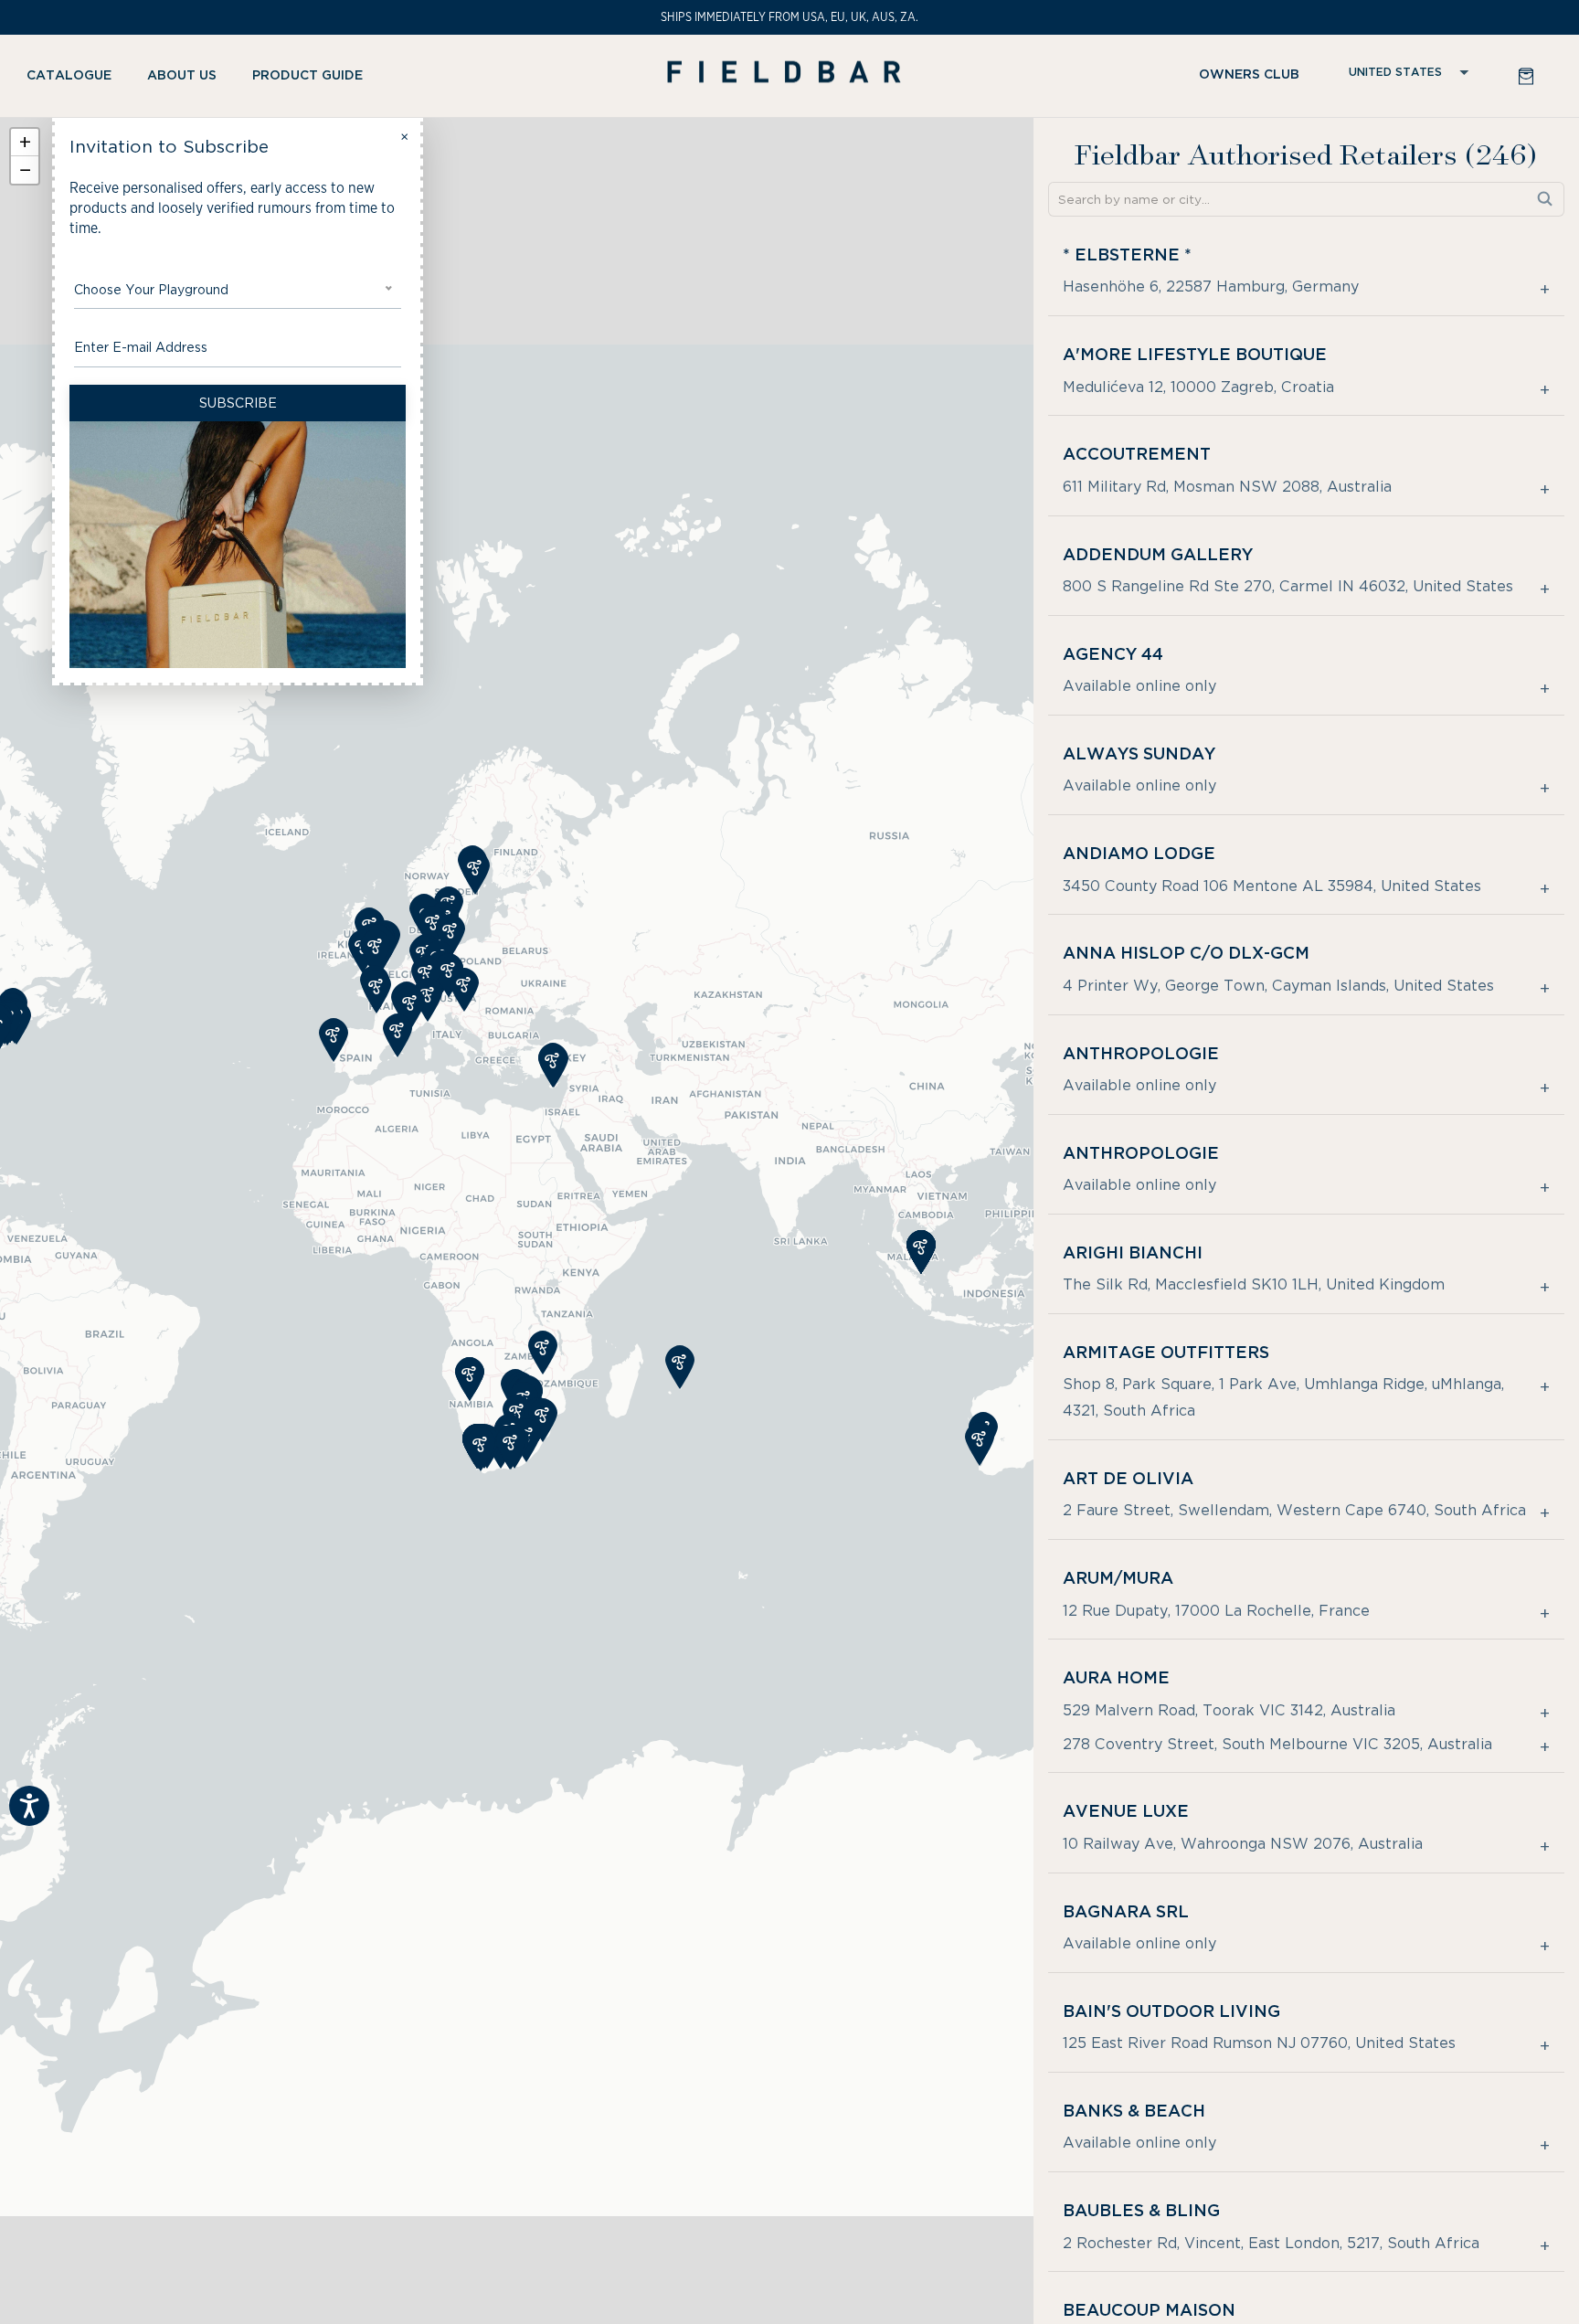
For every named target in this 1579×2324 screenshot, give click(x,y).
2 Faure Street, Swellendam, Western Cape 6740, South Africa (1294, 1510)
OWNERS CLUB (1249, 75)
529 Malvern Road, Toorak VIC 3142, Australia (1229, 1710)
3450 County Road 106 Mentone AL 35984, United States (1272, 886)
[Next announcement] (1527, 17)
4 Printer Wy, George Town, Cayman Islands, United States (1278, 986)
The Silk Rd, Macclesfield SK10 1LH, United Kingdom (1254, 1284)
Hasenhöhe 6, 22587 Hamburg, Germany (1211, 287)
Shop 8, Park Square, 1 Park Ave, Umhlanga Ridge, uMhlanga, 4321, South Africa (1283, 1397)
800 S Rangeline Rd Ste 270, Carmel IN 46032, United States (1288, 586)
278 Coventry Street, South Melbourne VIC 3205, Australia (1277, 1744)
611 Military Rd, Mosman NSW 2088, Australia (1227, 487)
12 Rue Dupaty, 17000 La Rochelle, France (1216, 1611)
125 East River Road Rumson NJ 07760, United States (1259, 2043)
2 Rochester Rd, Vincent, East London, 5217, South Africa (1271, 2243)
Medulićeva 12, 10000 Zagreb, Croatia (1198, 387)
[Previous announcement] (52, 17)
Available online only (1139, 686)
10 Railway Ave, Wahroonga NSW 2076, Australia (1243, 1844)
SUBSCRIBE (238, 403)
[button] (76, 76)
